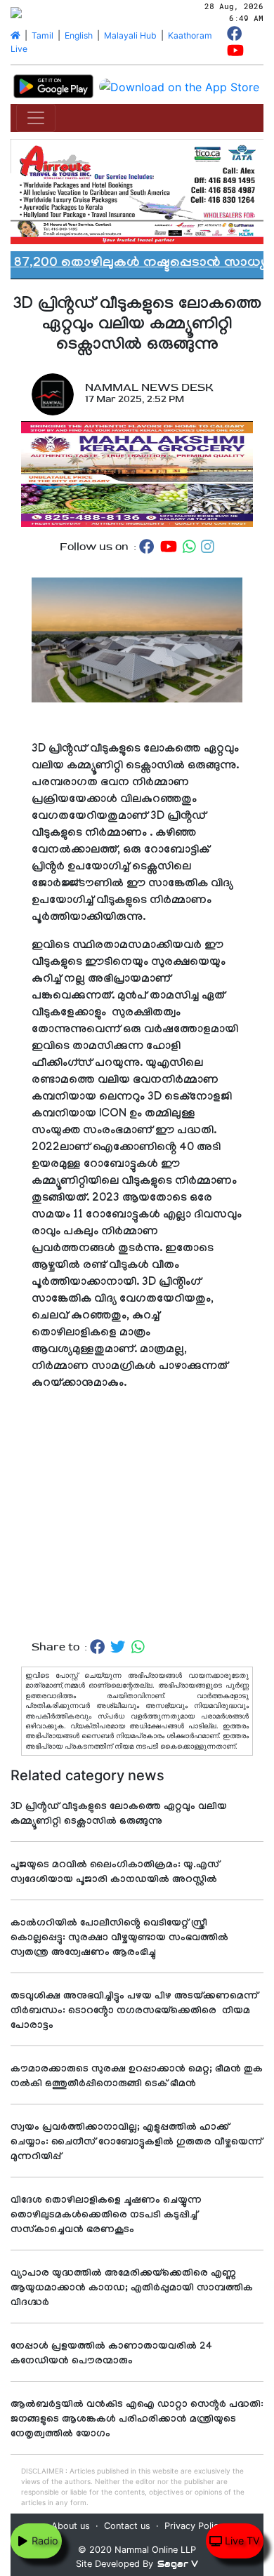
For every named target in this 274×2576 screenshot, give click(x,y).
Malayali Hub (130, 35)
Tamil (43, 35)
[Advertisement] (137, 1516)
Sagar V (178, 2564)
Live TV (241, 2541)
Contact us (127, 2526)
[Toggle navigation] (36, 118)
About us (71, 2526)
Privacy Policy (194, 2526)
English (79, 35)
